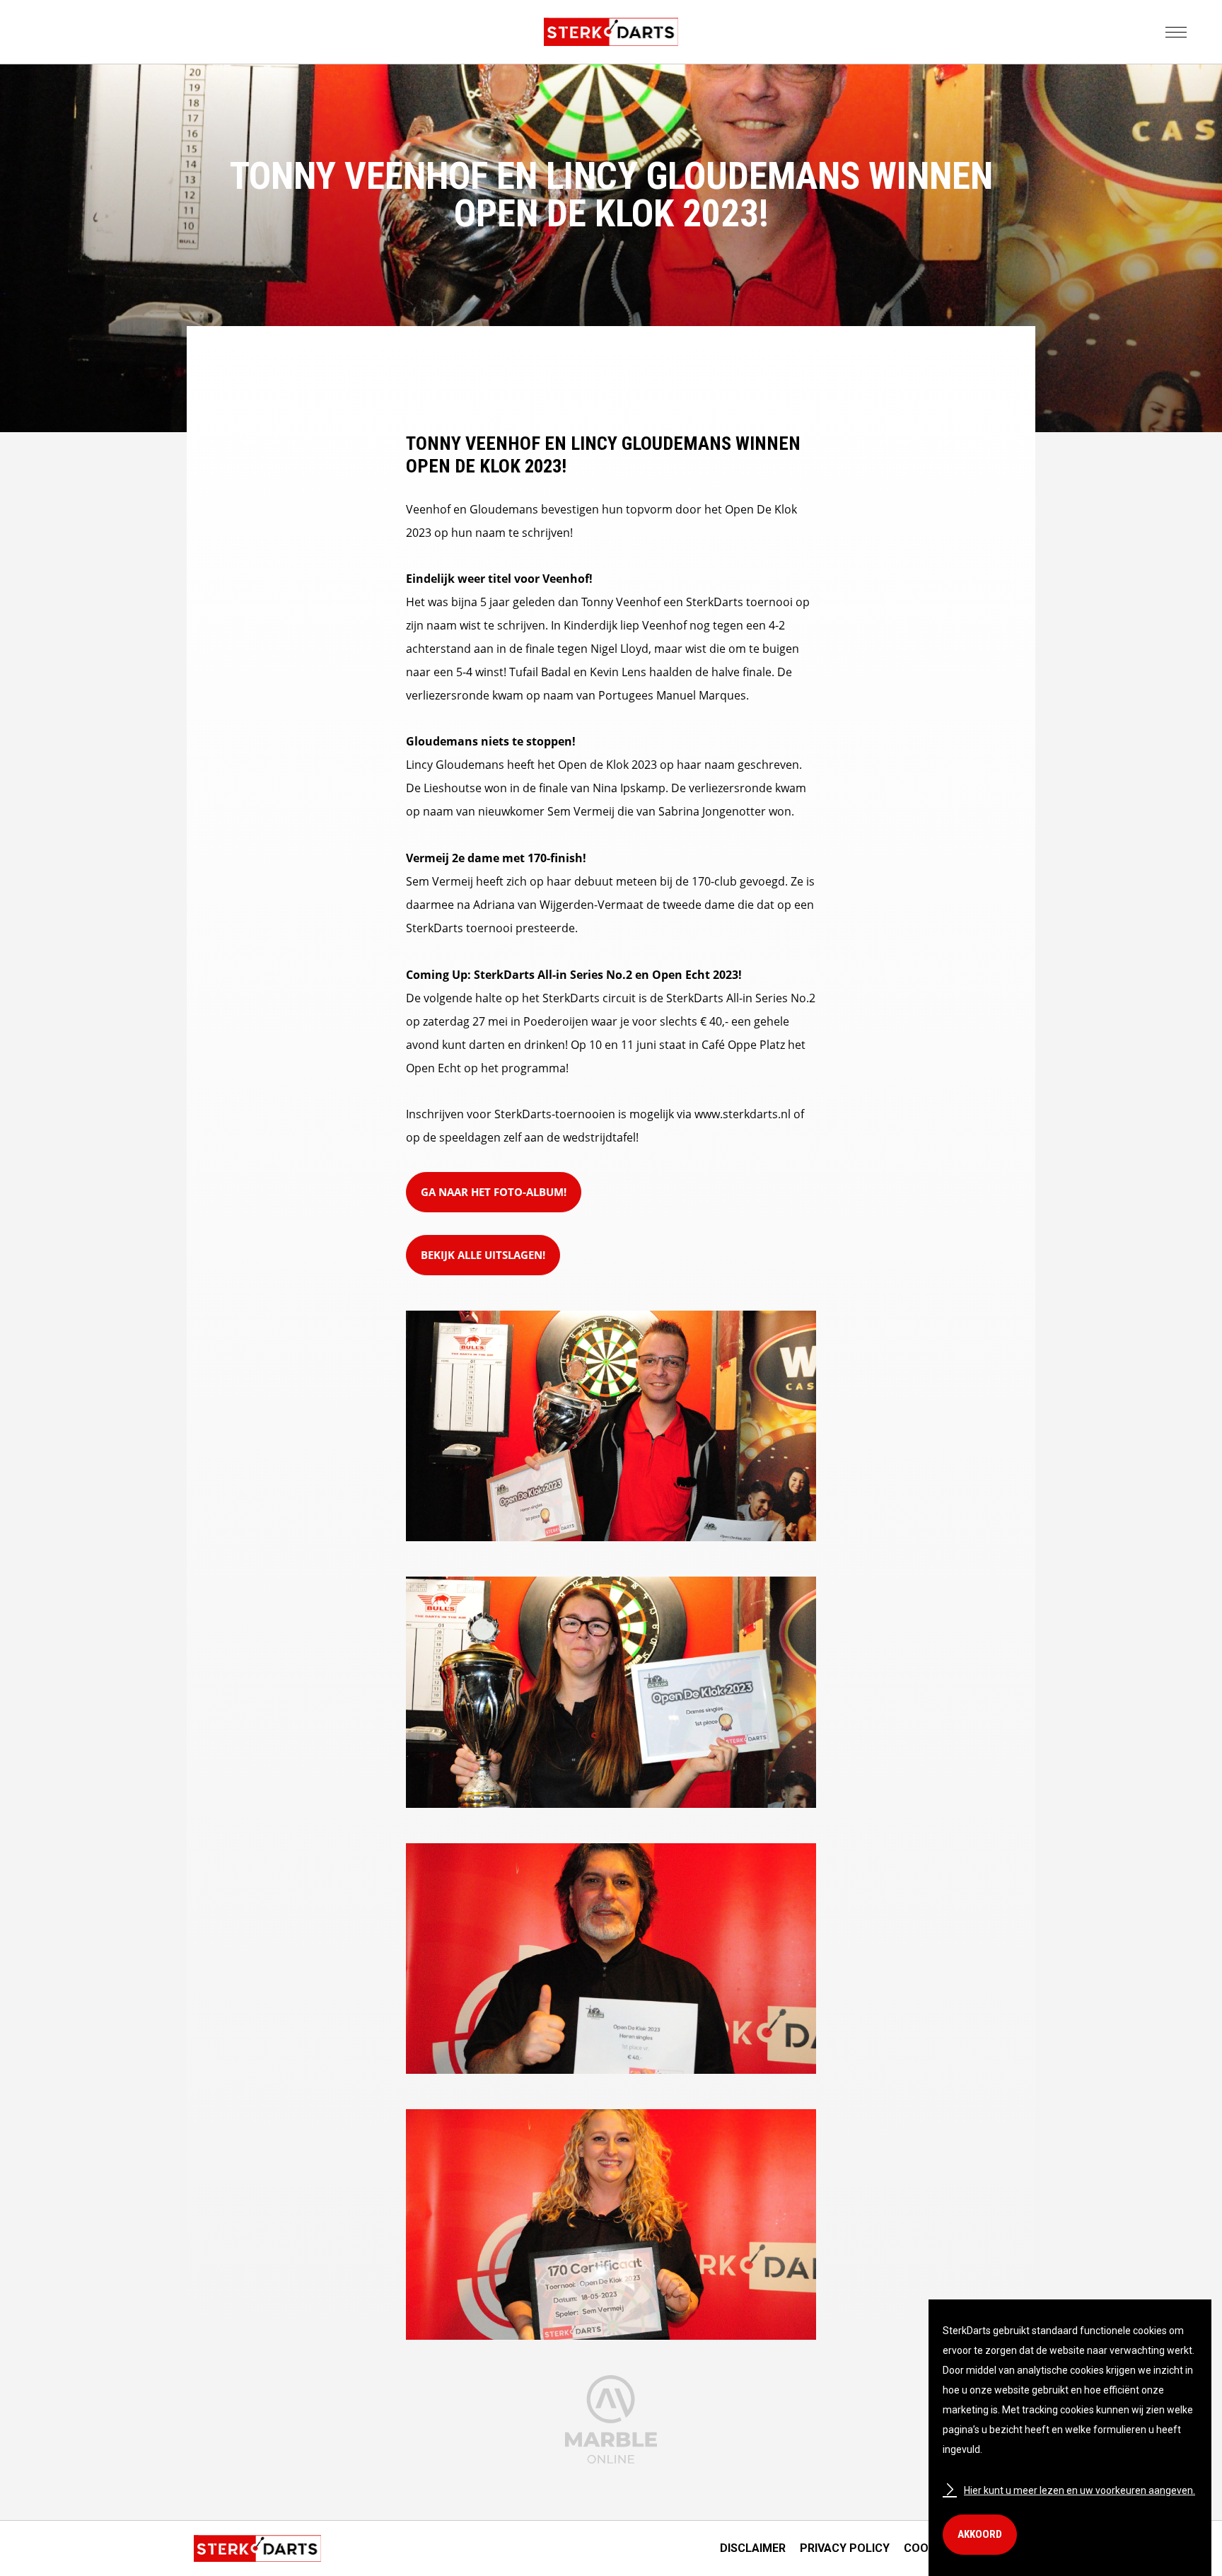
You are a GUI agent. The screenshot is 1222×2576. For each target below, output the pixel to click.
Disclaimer (753, 2548)
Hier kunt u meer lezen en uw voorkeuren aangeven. (1080, 2490)
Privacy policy (845, 2548)
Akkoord (980, 2534)
